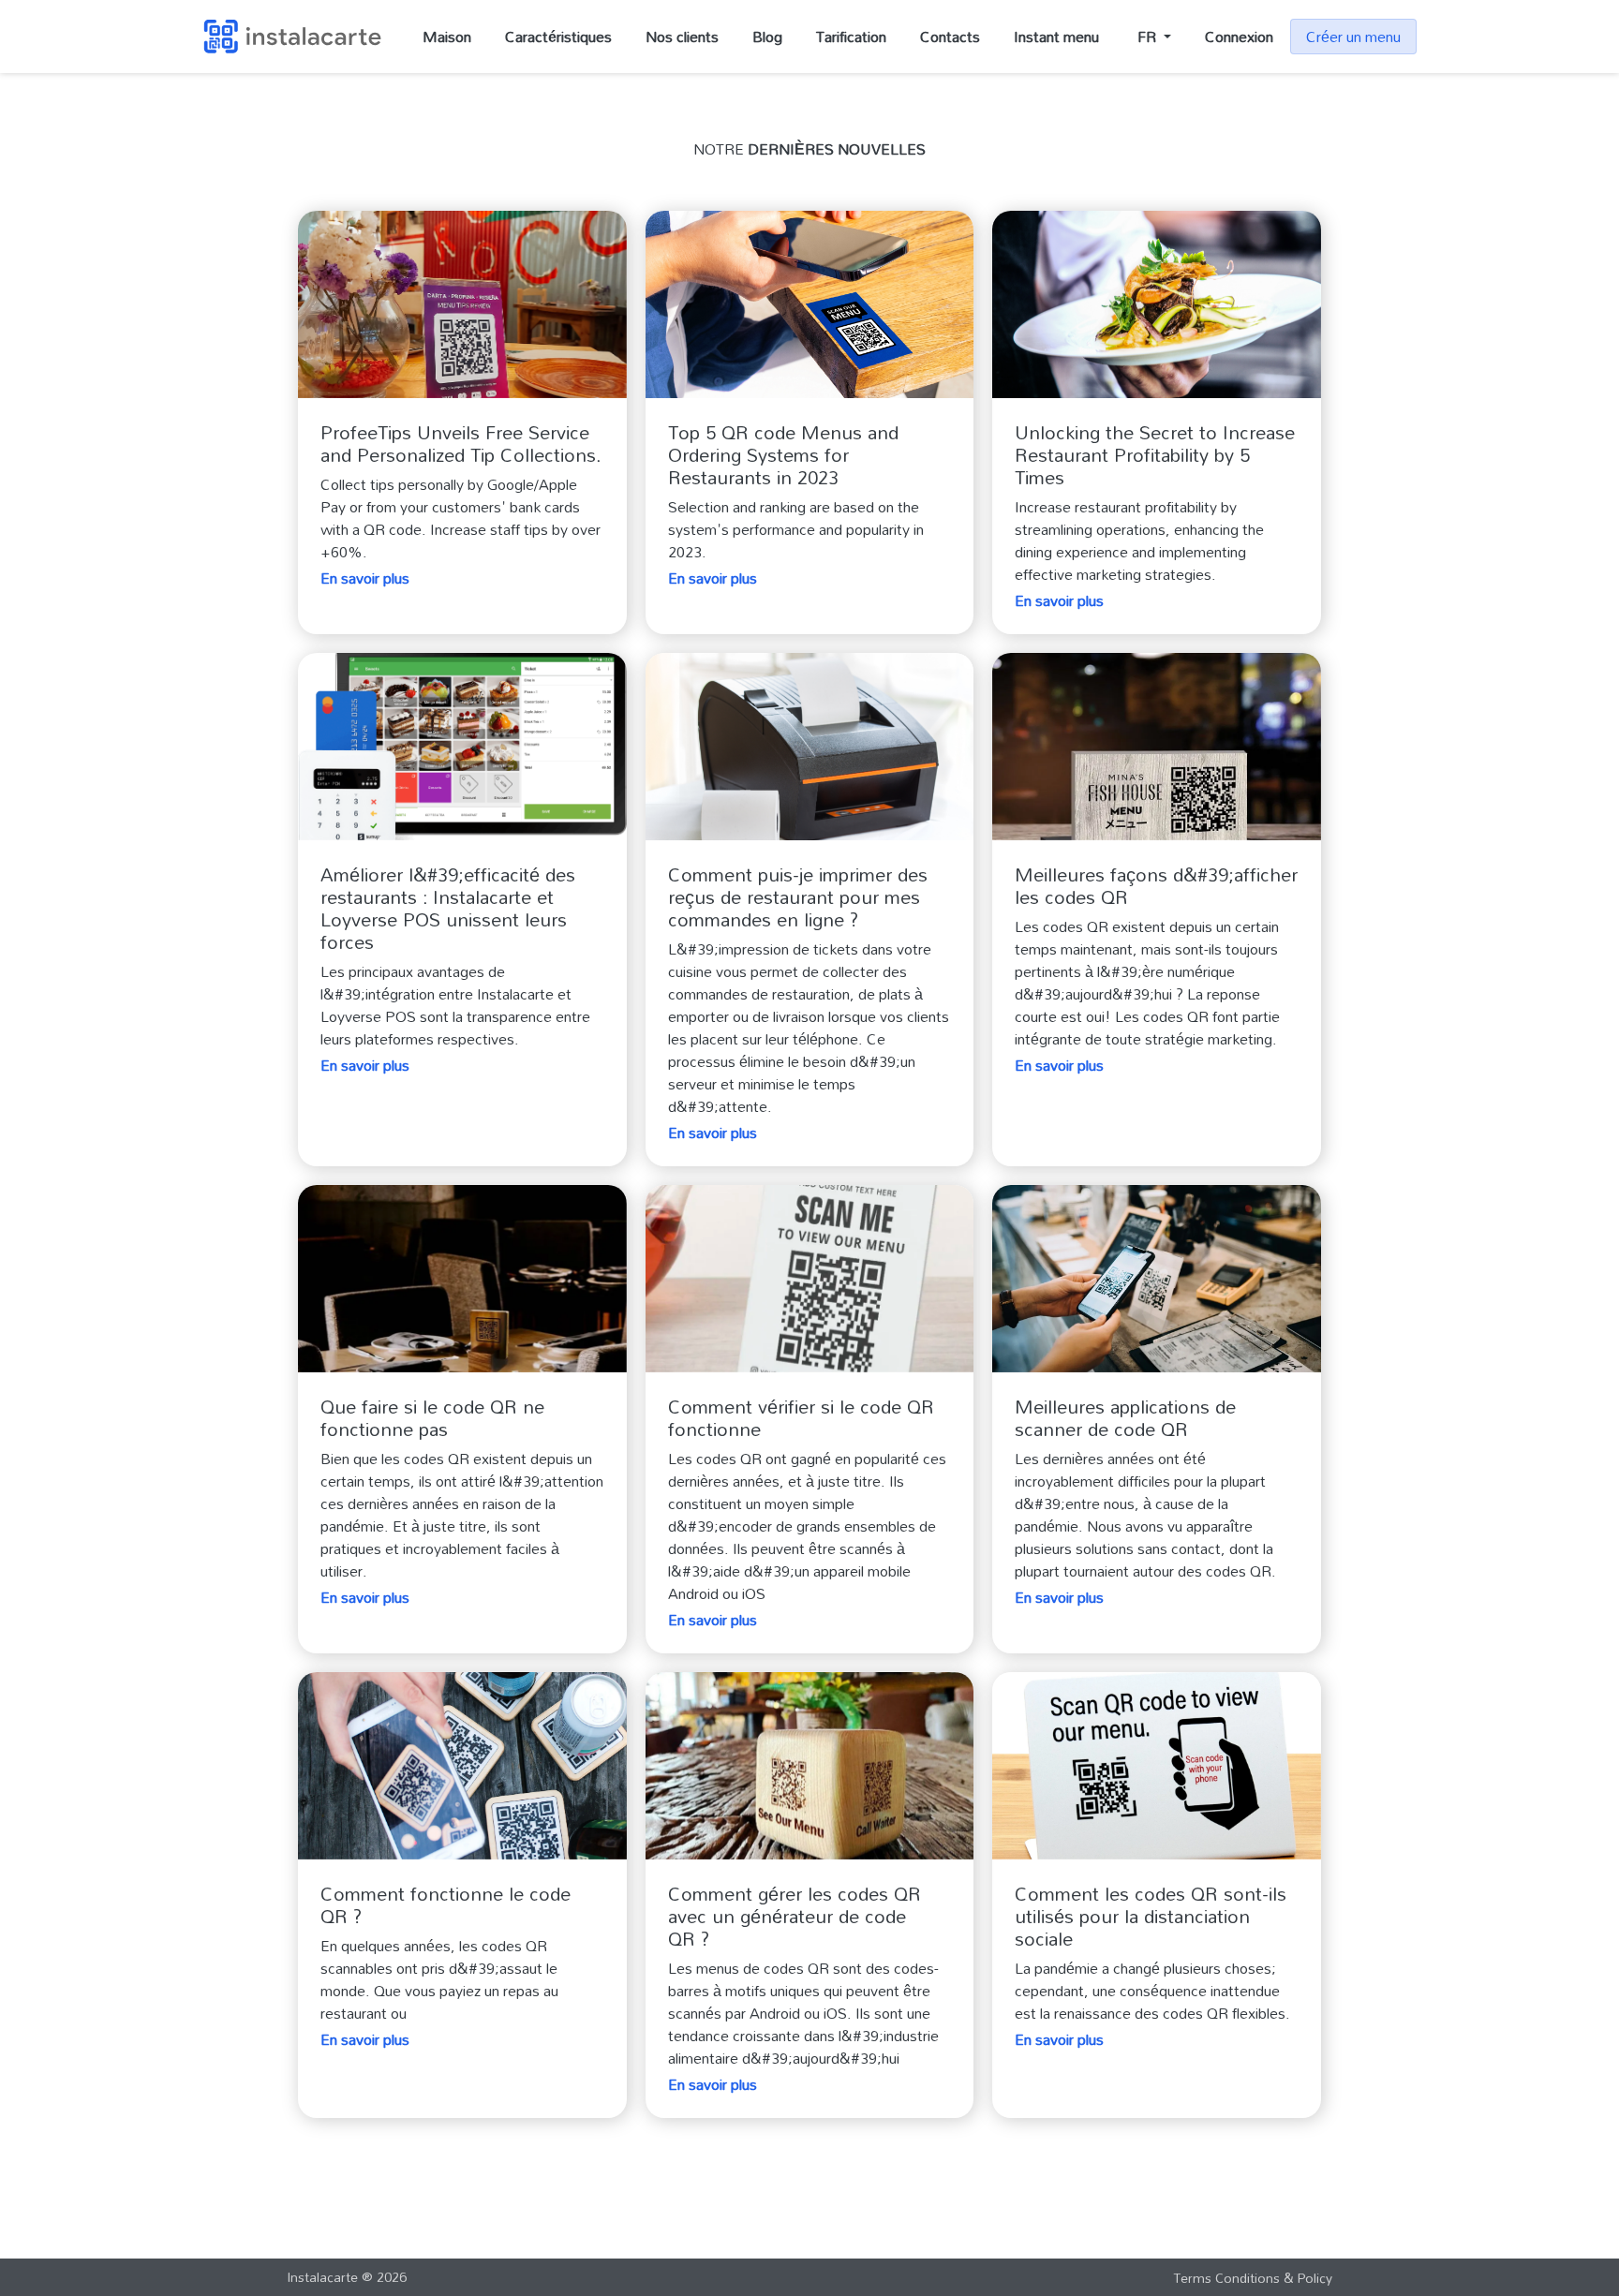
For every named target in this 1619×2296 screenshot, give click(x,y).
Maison (447, 37)
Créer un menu (1353, 37)
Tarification (851, 37)
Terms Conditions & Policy (1253, 2278)
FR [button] (1149, 37)
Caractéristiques (558, 37)
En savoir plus (365, 578)
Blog (767, 37)
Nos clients (682, 37)
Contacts (950, 37)
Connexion (1239, 37)
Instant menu (1056, 37)
